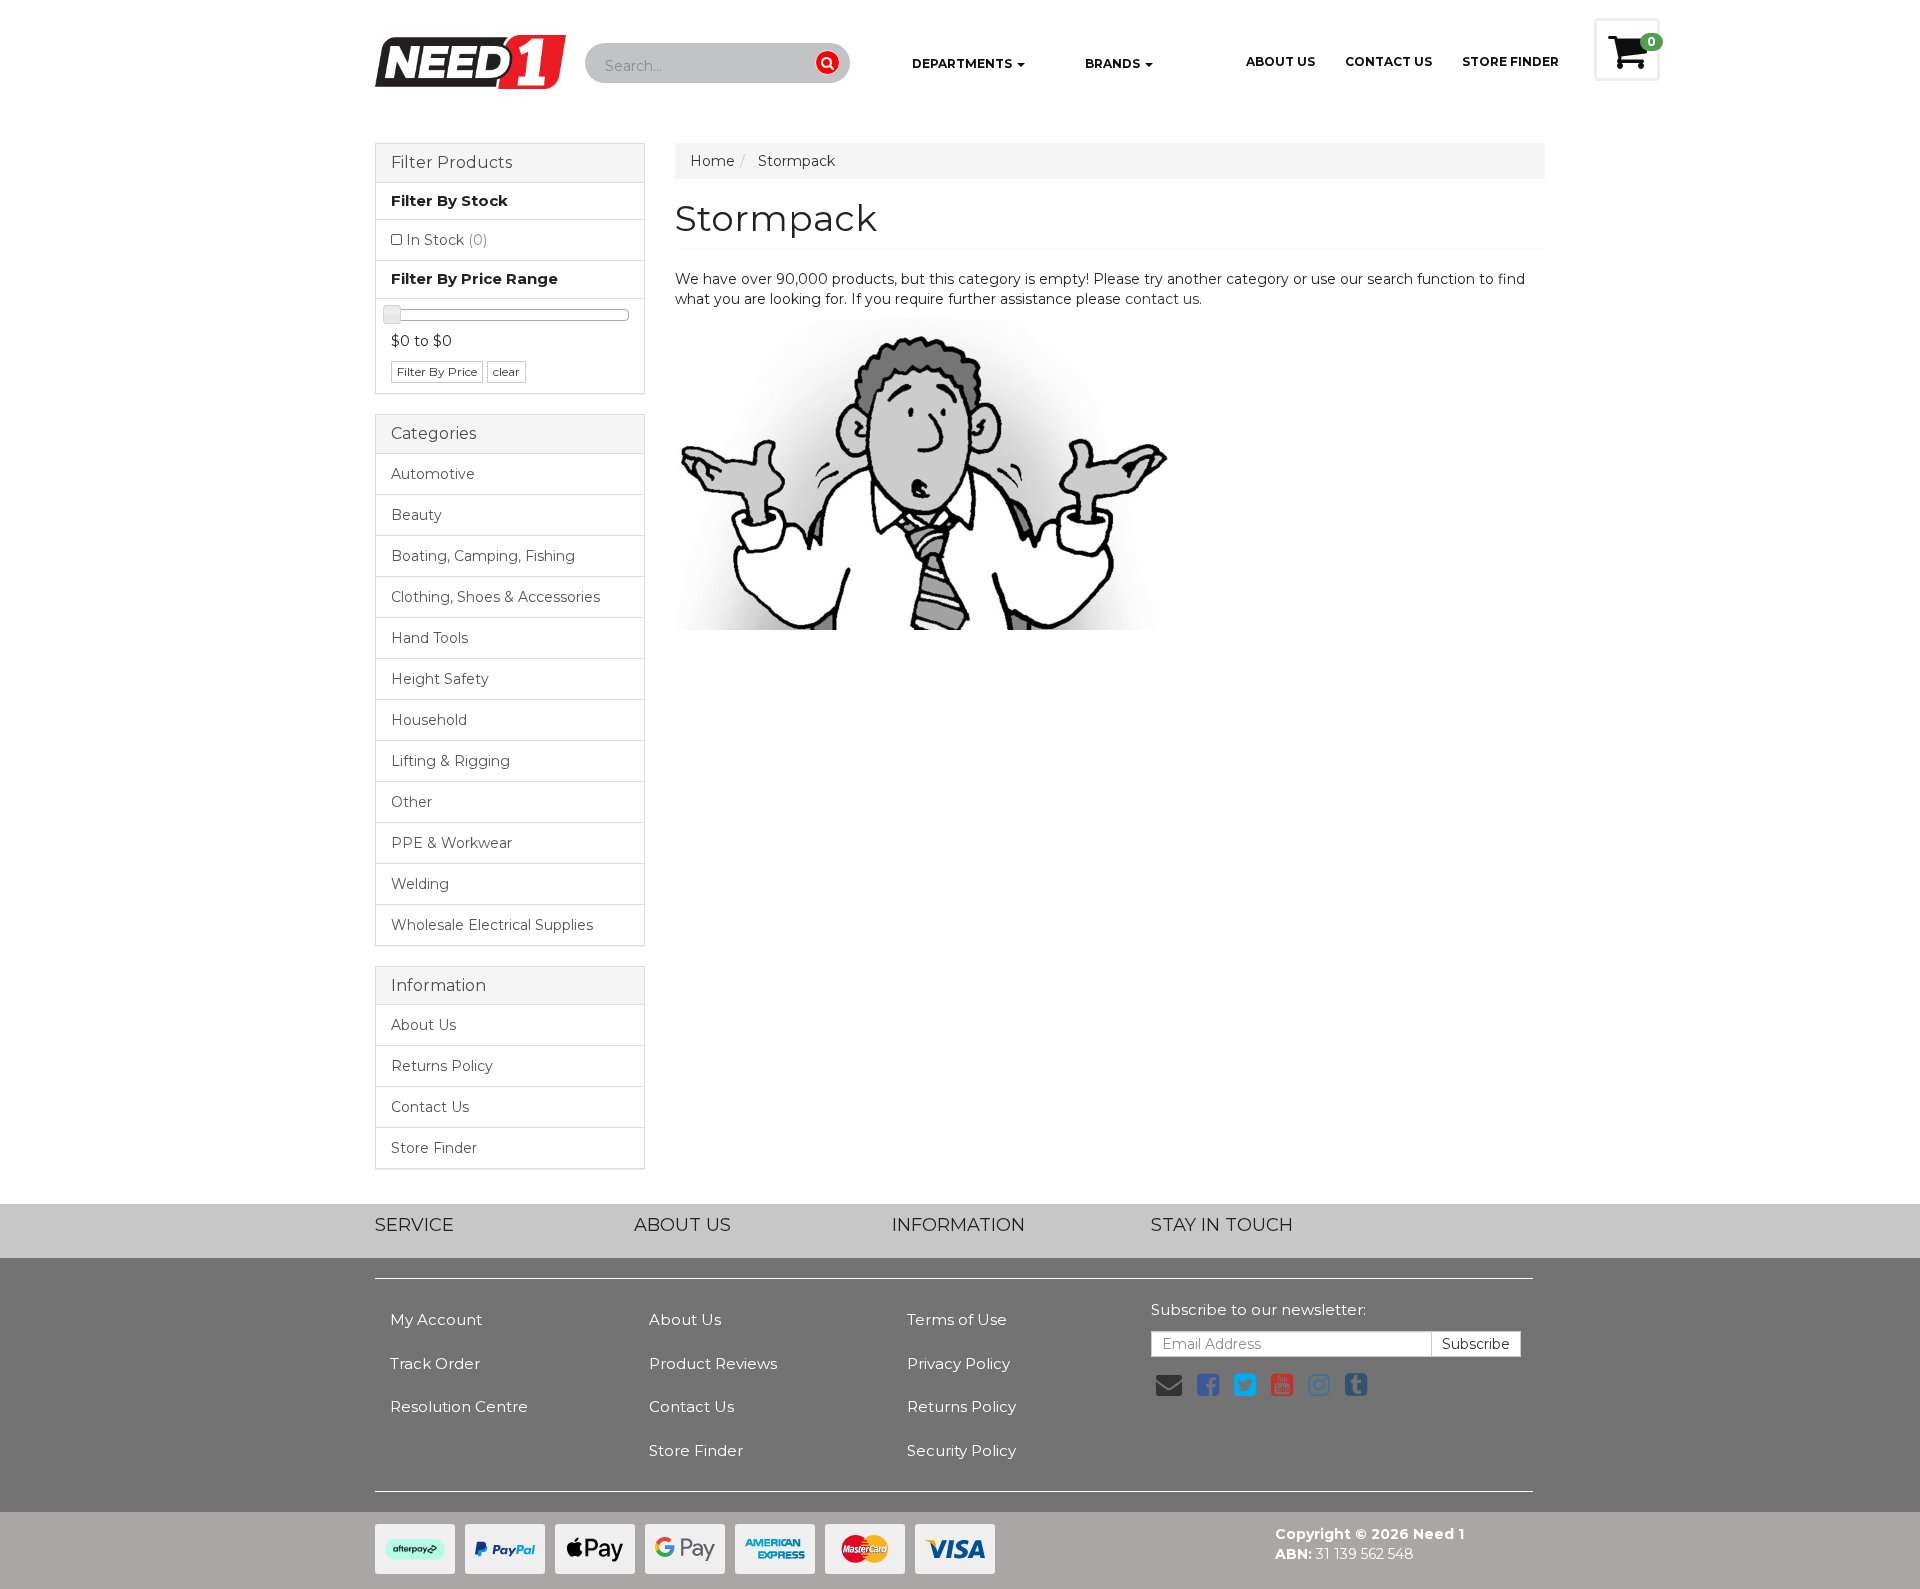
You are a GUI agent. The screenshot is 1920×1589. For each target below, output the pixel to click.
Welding (420, 884)
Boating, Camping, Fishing (483, 556)
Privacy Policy (958, 1363)
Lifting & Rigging (450, 761)
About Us (1280, 61)
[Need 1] (470, 56)
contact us (1162, 299)
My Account (436, 1319)
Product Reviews (713, 1363)
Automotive (433, 474)
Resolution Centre (459, 1406)
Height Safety (440, 679)
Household (429, 720)
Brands (1112, 63)
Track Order (435, 1363)
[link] (1208, 1385)
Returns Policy (442, 1066)
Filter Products (451, 163)
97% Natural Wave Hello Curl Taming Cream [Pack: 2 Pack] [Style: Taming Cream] (166, 1498)
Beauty (416, 515)
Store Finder (434, 1148)
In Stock (446, 240)
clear (506, 371)
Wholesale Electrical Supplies (492, 925)
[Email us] (1169, 1385)
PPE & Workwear (451, 843)
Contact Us (1388, 61)
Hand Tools (429, 638)
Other (411, 802)
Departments (962, 63)
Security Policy (961, 1450)
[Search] (827, 62)
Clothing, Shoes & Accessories (495, 597)
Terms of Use (957, 1319)
